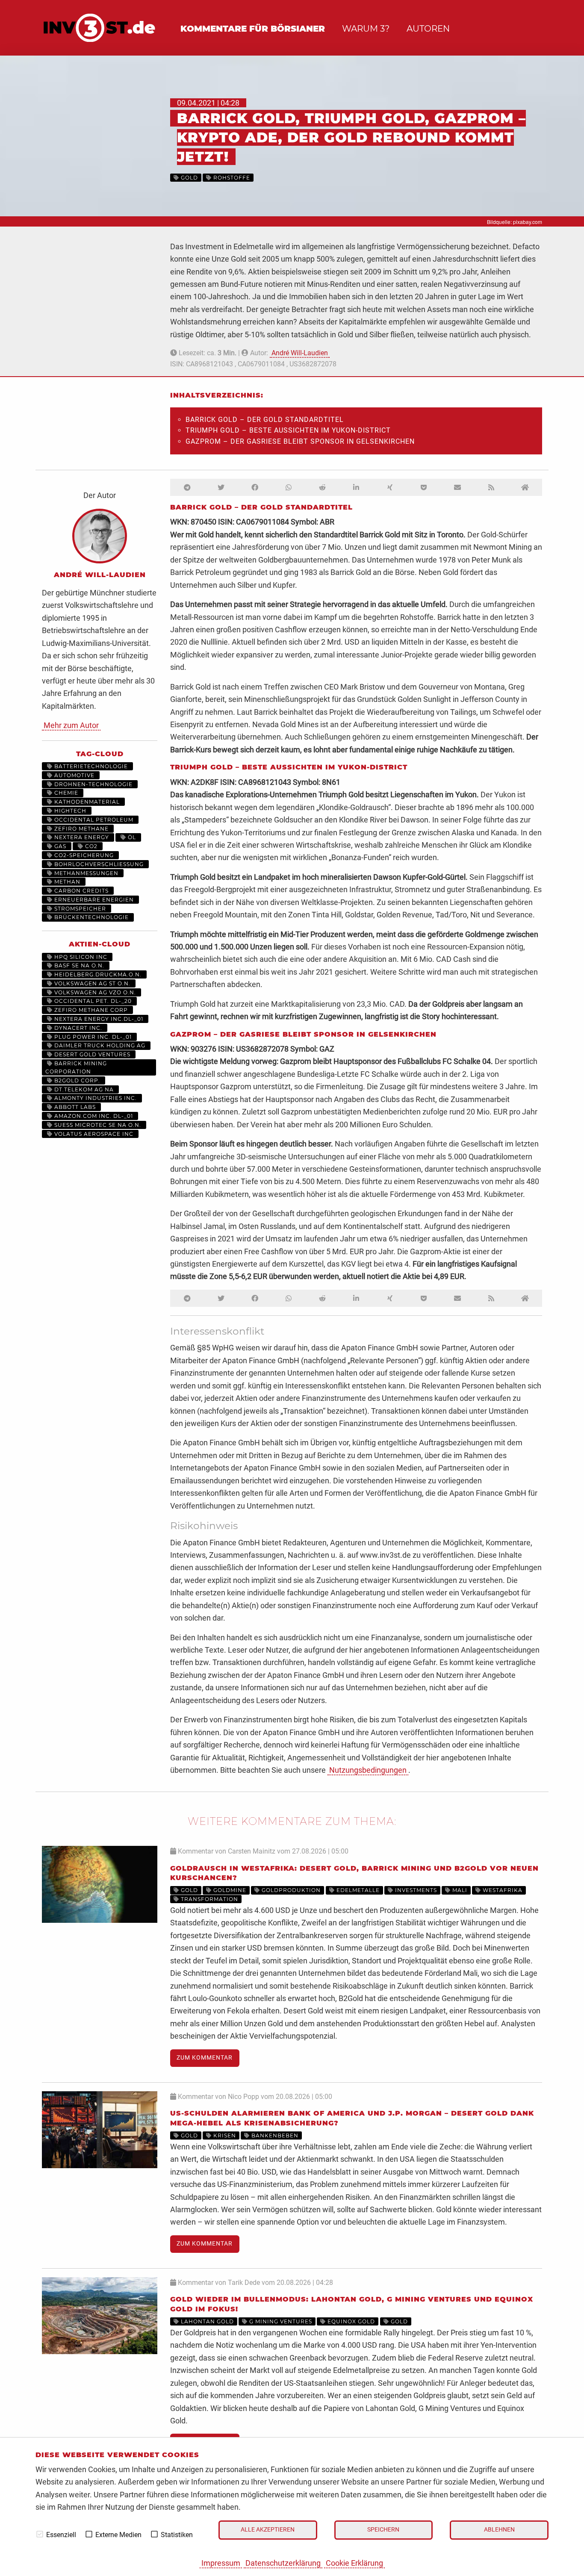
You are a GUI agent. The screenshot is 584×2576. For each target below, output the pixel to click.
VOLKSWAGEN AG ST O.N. (91, 983)
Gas (59, 846)
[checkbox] (40, 2534)
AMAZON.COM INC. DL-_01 (93, 1116)
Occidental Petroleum (93, 820)
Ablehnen (499, 2530)
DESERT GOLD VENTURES (91, 1054)
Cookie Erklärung (354, 2563)
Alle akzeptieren (268, 2530)
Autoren (428, 29)
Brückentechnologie (91, 917)
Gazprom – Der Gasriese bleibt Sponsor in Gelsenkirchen (300, 441)
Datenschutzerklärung (283, 2563)
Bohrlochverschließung (98, 864)
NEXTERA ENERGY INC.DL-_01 (98, 1019)
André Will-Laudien (300, 353)
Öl (131, 837)
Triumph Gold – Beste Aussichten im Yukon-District (288, 430)
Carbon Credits (81, 891)
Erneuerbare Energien (93, 900)
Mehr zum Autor (71, 725)
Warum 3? (366, 29)
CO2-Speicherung (83, 855)
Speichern (383, 2530)
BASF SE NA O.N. (78, 965)
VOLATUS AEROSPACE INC (93, 1134)
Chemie (65, 793)
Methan (66, 882)
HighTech (69, 811)
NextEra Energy (81, 837)
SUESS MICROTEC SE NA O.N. (97, 1125)
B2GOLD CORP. (76, 1080)
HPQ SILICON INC (80, 957)
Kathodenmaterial (86, 802)
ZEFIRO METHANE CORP (90, 1010)
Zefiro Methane (81, 829)
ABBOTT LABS (74, 1107)
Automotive (74, 775)
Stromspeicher (79, 909)
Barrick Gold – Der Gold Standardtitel (265, 420)
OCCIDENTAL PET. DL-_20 (92, 1001)
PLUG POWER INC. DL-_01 (92, 1037)
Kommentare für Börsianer (253, 29)
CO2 (90, 846)
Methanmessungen (86, 873)
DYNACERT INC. (77, 1028)
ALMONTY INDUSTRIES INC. (95, 1098)
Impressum (221, 2563)
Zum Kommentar (205, 2058)
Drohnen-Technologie (93, 784)
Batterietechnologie (90, 766)
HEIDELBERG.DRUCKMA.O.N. (97, 974)
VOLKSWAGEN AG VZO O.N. (94, 992)
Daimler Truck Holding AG (99, 1045)
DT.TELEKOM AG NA (83, 1089)
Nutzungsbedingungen (368, 1770)
